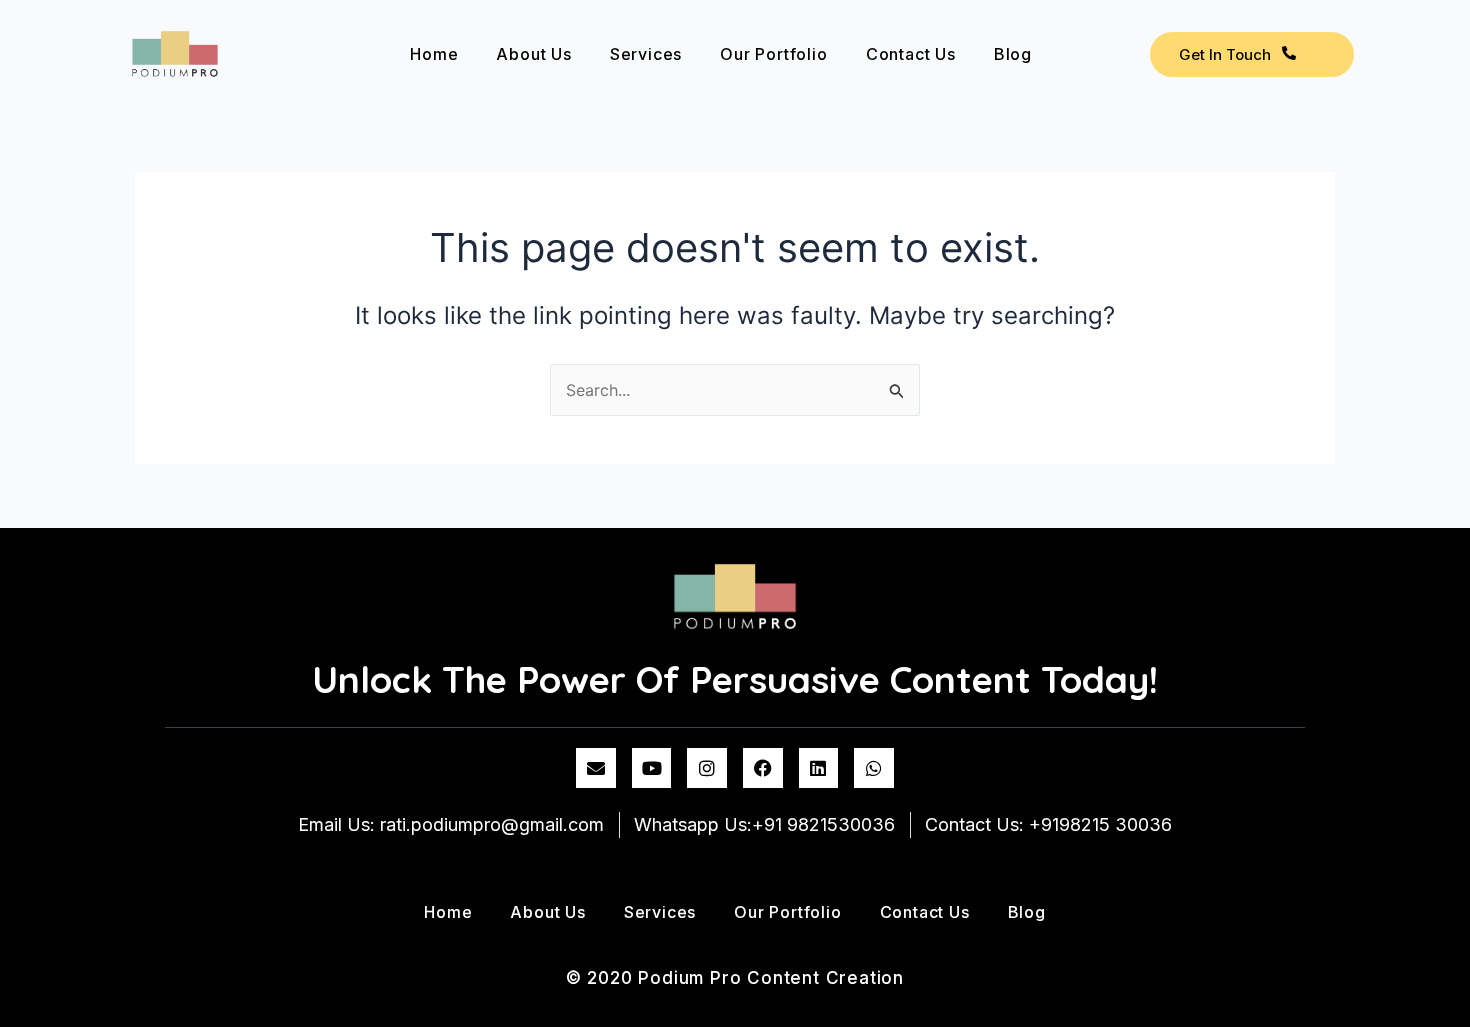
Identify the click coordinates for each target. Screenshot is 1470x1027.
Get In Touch (1225, 54)
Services (646, 54)
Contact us (911, 54)
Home (434, 54)
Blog (1013, 54)
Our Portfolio (773, 54)
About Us (533, 54)
